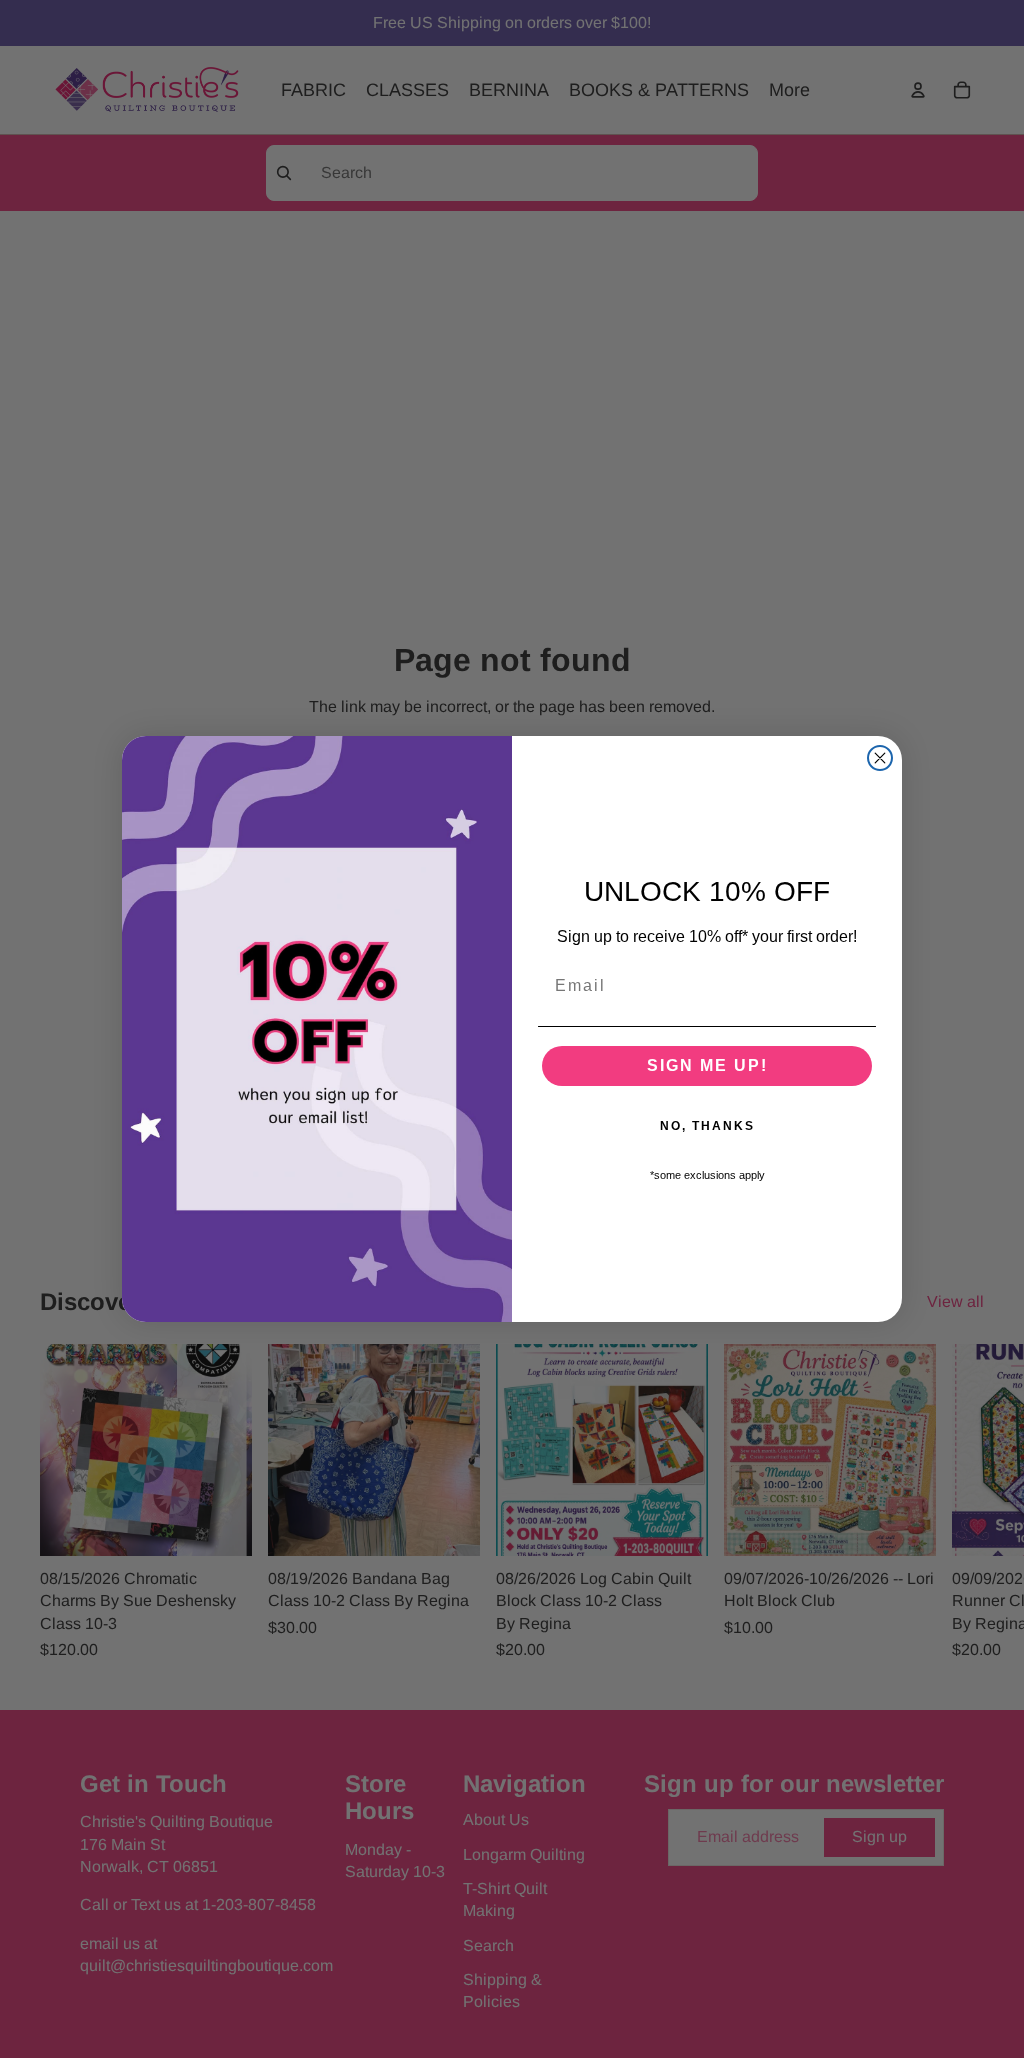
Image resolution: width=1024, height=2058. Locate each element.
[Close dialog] (880, 758)
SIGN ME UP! (707, 1065)
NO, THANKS (707, 1126)
